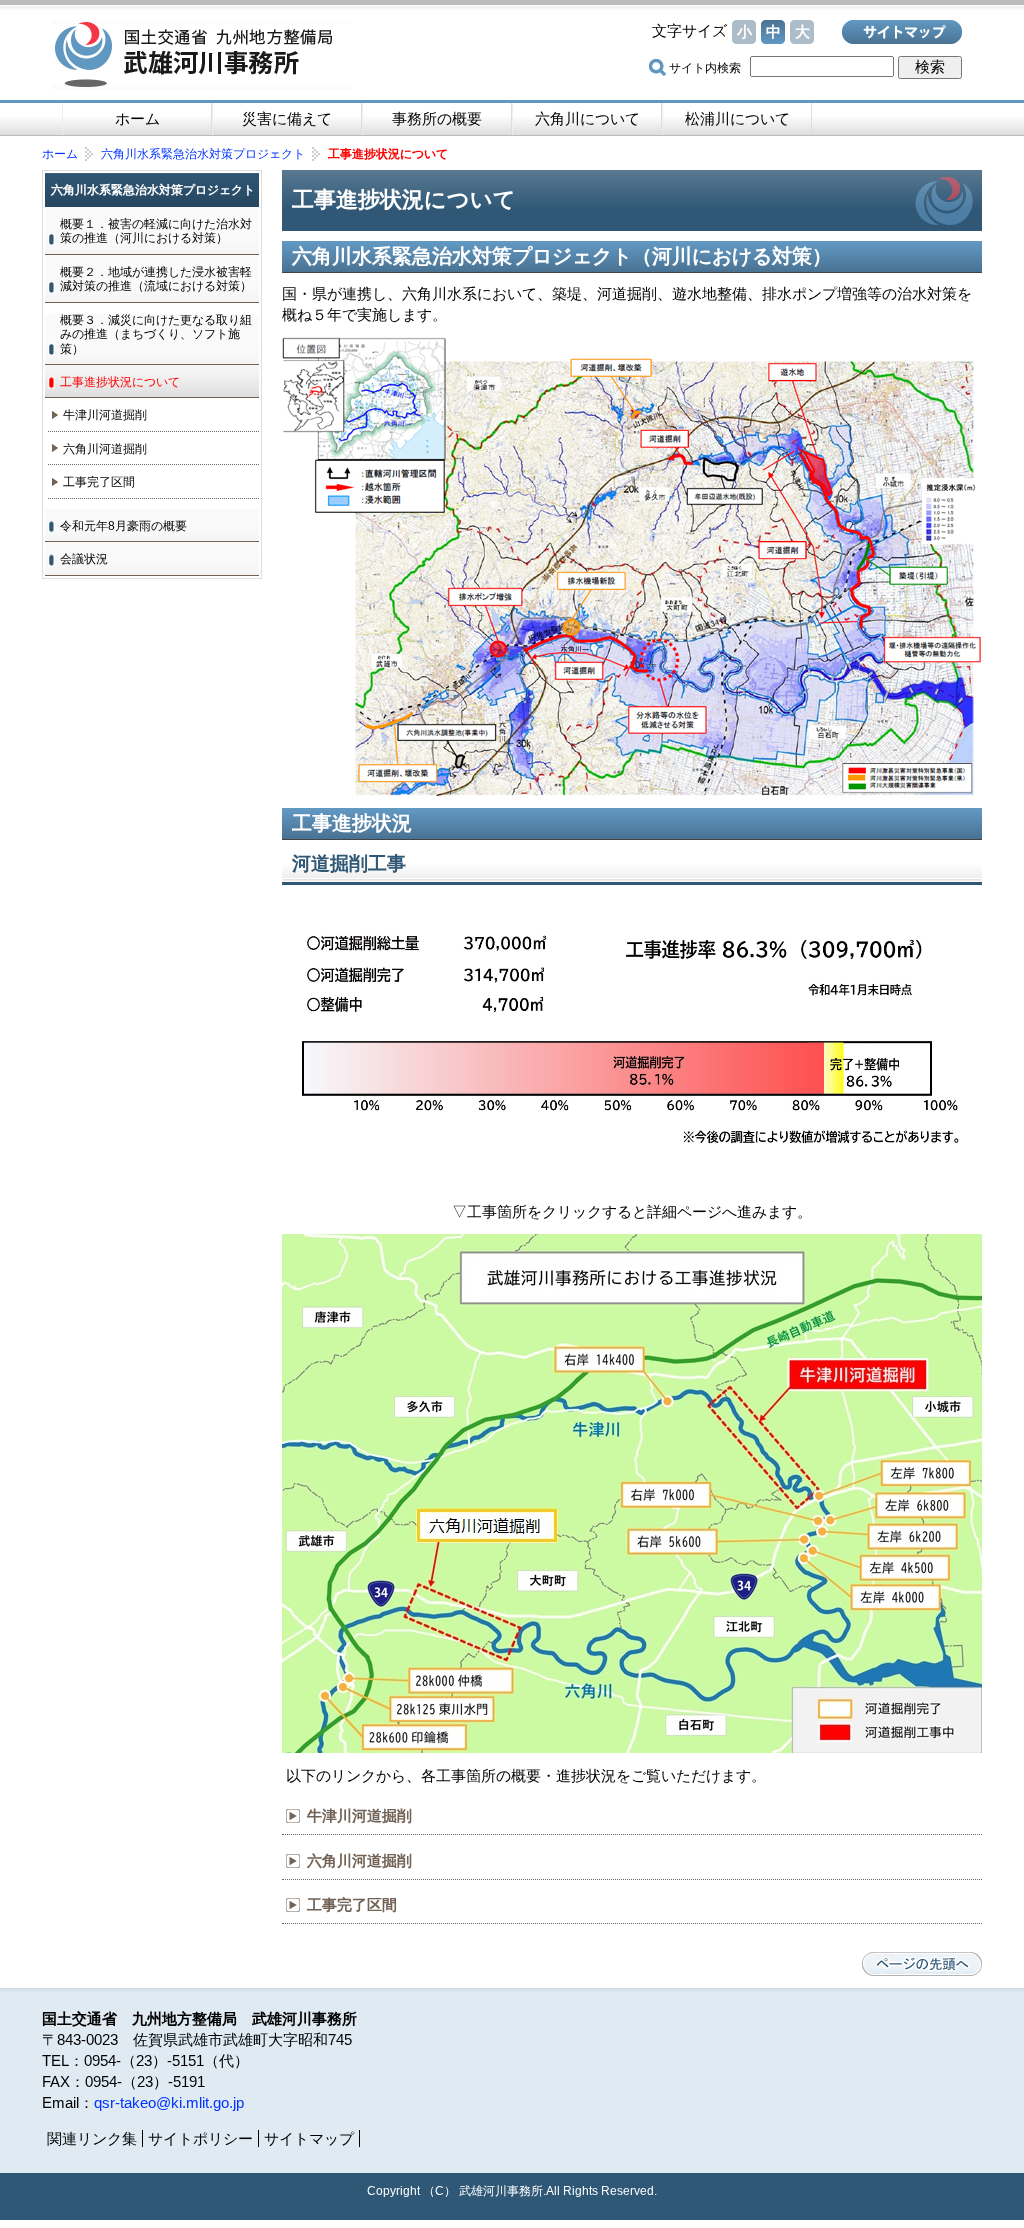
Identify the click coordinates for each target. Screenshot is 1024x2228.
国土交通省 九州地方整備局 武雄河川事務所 (202, 55)
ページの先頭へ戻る (922, 1964)
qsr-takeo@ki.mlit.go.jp (169, 2102)
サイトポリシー (200, 2138)
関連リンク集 (92, 2138)
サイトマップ (902, 32)
